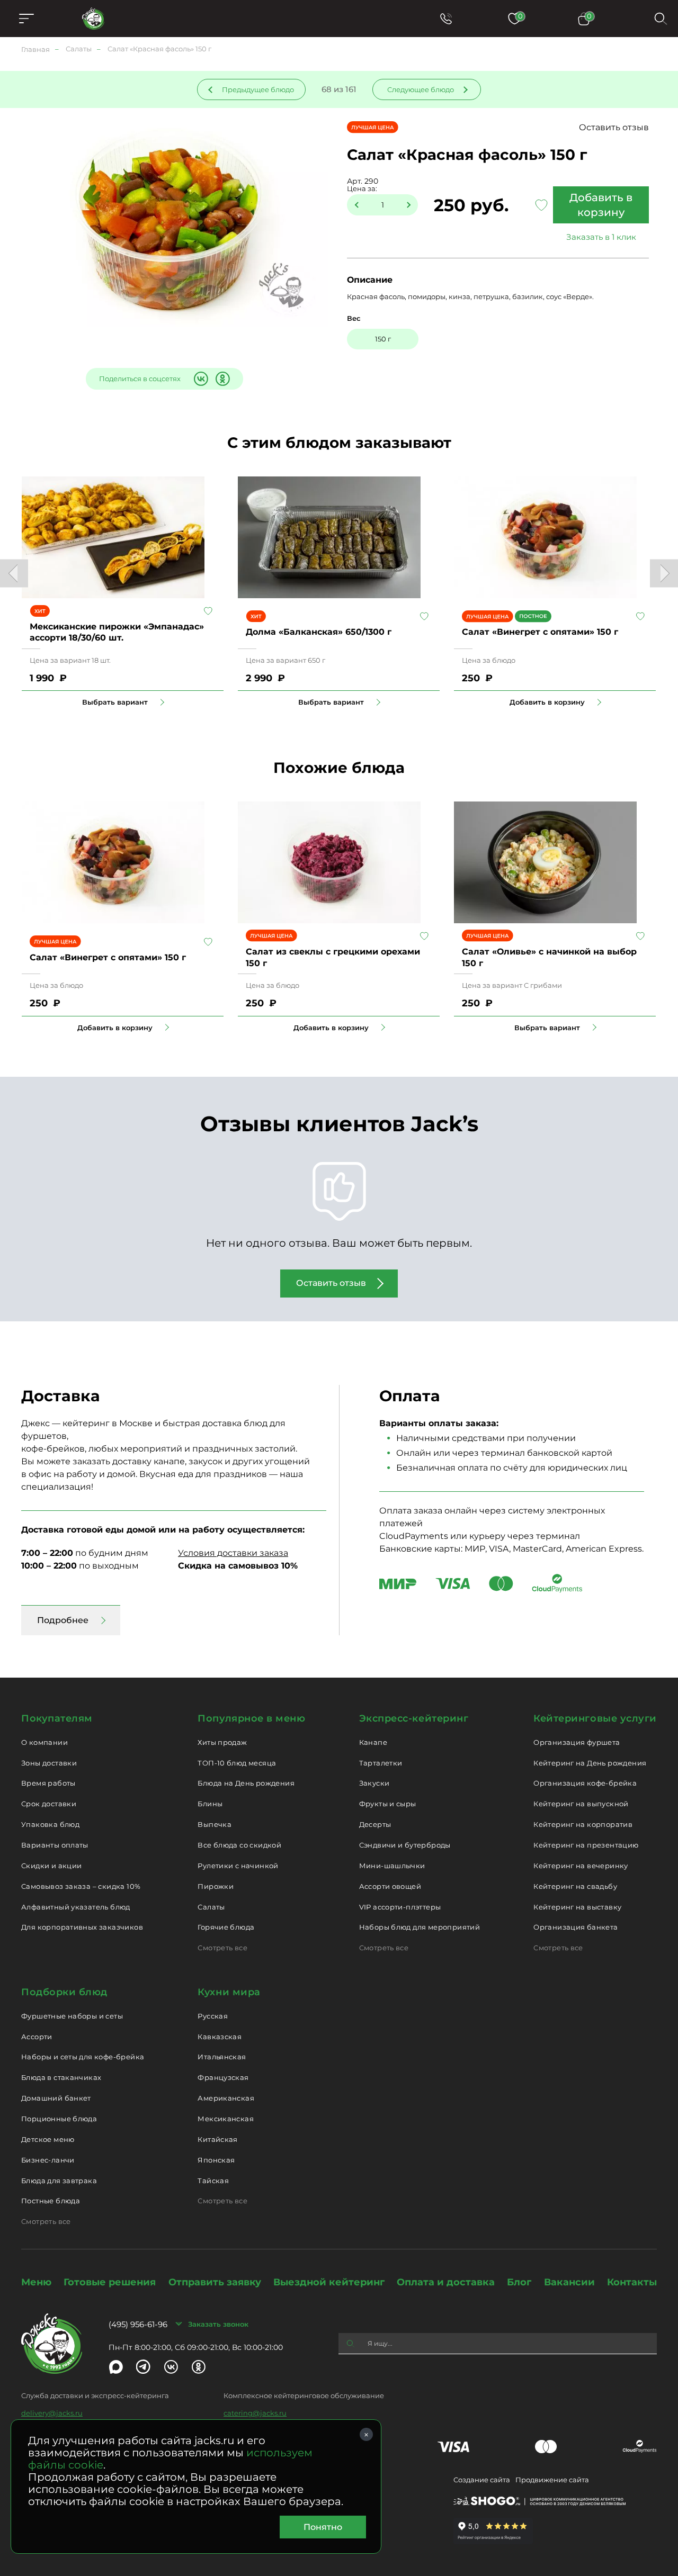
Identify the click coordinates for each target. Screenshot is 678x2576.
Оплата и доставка (446, 2282)
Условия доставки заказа (233, 1553)
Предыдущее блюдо (258, 89)
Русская (213, 2016)
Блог (519, 2282)
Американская (226, 2098)
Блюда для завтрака (59, 2181)
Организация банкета (576, 1927)
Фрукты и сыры (388, 1804)
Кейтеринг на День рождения (590, 1763)
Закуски (374, 1783)
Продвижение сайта (552, 2480)
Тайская (213, 2181)
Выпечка (215, 1824)
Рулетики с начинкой (238, 1866)
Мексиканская (226, 2119)
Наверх (8, 644)
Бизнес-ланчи (48, 2160)
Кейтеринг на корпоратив (583, 1824)
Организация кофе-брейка (585, 1783)
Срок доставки (49, 1804)
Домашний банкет (56, 2098)
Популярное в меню (251, 1718)
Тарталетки (381, 1763)
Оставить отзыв (614, 127)
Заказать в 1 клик (601, 237)
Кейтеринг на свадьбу (575, 1886)
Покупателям (57, 1718)
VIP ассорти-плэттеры (400, 1907)
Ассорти (37, 2037)
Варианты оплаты (55, 1845)
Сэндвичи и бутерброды (405, 1845)
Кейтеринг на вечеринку (581, 1866)
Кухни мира (229, 1992)
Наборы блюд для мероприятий (420, 1927)
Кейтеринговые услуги (595, 1718)
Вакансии (569, 2282)
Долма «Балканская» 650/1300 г (319, 632)
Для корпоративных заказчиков (82, 1927)
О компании (44, 1742)
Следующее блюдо (421, 89)
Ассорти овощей (390, 1886)
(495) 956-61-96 (138, 2324)
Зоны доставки (49, 1763)
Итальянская (222, 2057)
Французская (223, 2077)
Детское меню (48, 2139)
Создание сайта (482, 2480)
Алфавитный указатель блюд (76, 1907)
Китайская (218, 2139)
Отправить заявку (215, 2282)
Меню (36, 2282)
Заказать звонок (218, 2324)
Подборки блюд (64, 1992)
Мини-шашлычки (392, 1866)
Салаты (211, 1907)
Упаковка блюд (50, 1824)
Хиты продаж (222, 1742)
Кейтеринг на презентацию (586, 1845)
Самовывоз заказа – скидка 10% (81, 1886)
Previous (14, 573)
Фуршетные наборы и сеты (72, 2016)
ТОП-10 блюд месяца (237, 1763)
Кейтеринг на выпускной (581, 1804)
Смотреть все (222, 1948)
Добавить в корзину (601, 205)
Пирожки (216, 1886)
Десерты (375, 1824)
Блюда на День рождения (246, 1783)
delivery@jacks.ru (52, 2413)
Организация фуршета (577, 1742)
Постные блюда (51, 2201)
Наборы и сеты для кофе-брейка (83, 2057)
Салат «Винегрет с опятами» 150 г (540, 632)
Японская (216, 2160)
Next (664, 573)
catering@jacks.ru (255, 2413)
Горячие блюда (226, 1927)
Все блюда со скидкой (239, 1845)
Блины (210, 1804)
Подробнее (63, 1620)
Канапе (373, 1742)
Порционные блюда (59, 2119)
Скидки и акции (51, 1866)
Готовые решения (110, 2282)
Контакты (632, 2282)
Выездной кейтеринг (329, 2282)
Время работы (48, 1783)
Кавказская (220, 2037)
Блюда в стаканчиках (61, 2077)
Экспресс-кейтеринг (414, 1718)
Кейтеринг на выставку (577, 1907)
